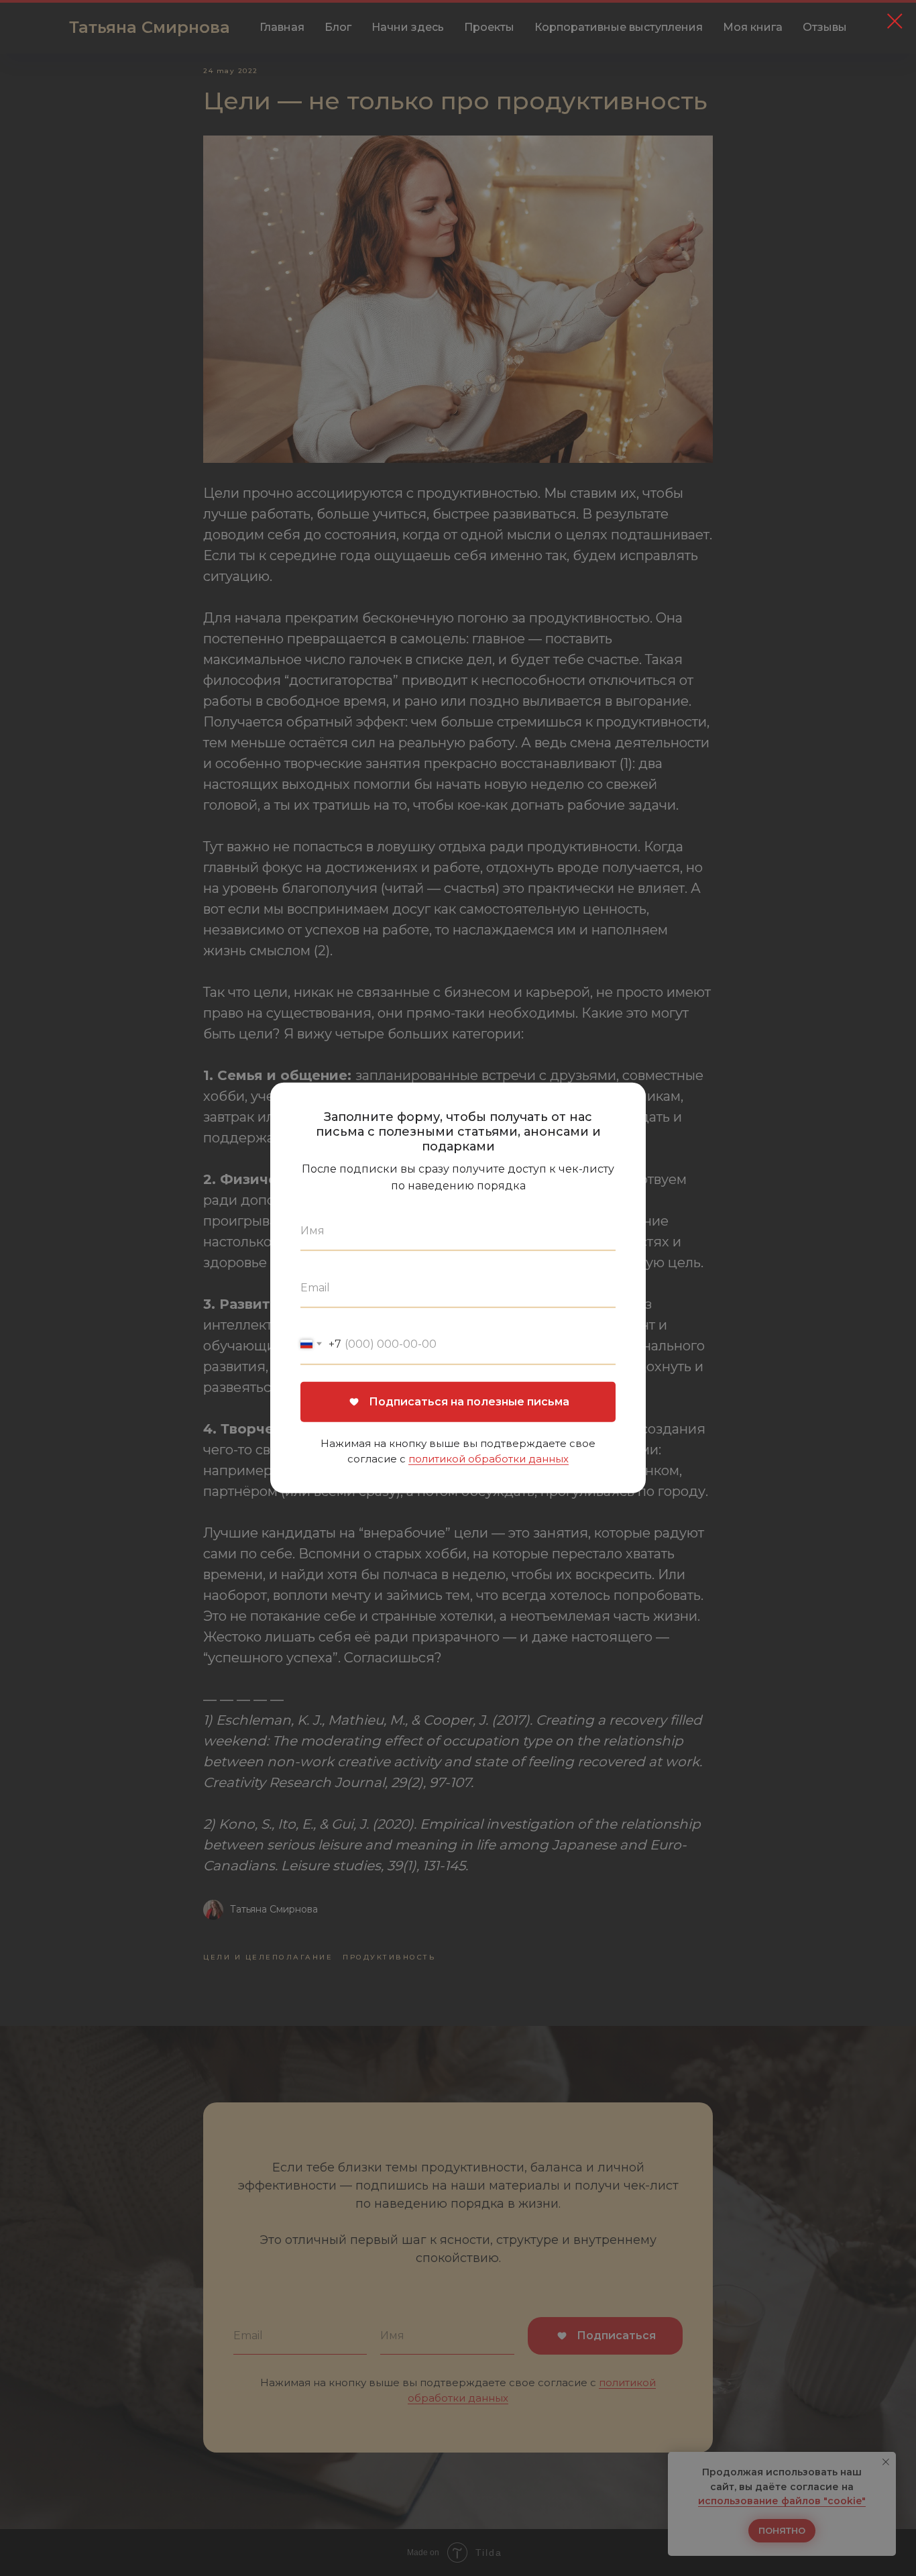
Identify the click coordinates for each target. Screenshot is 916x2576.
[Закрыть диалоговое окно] (895, 21)
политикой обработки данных (489, 1459)
